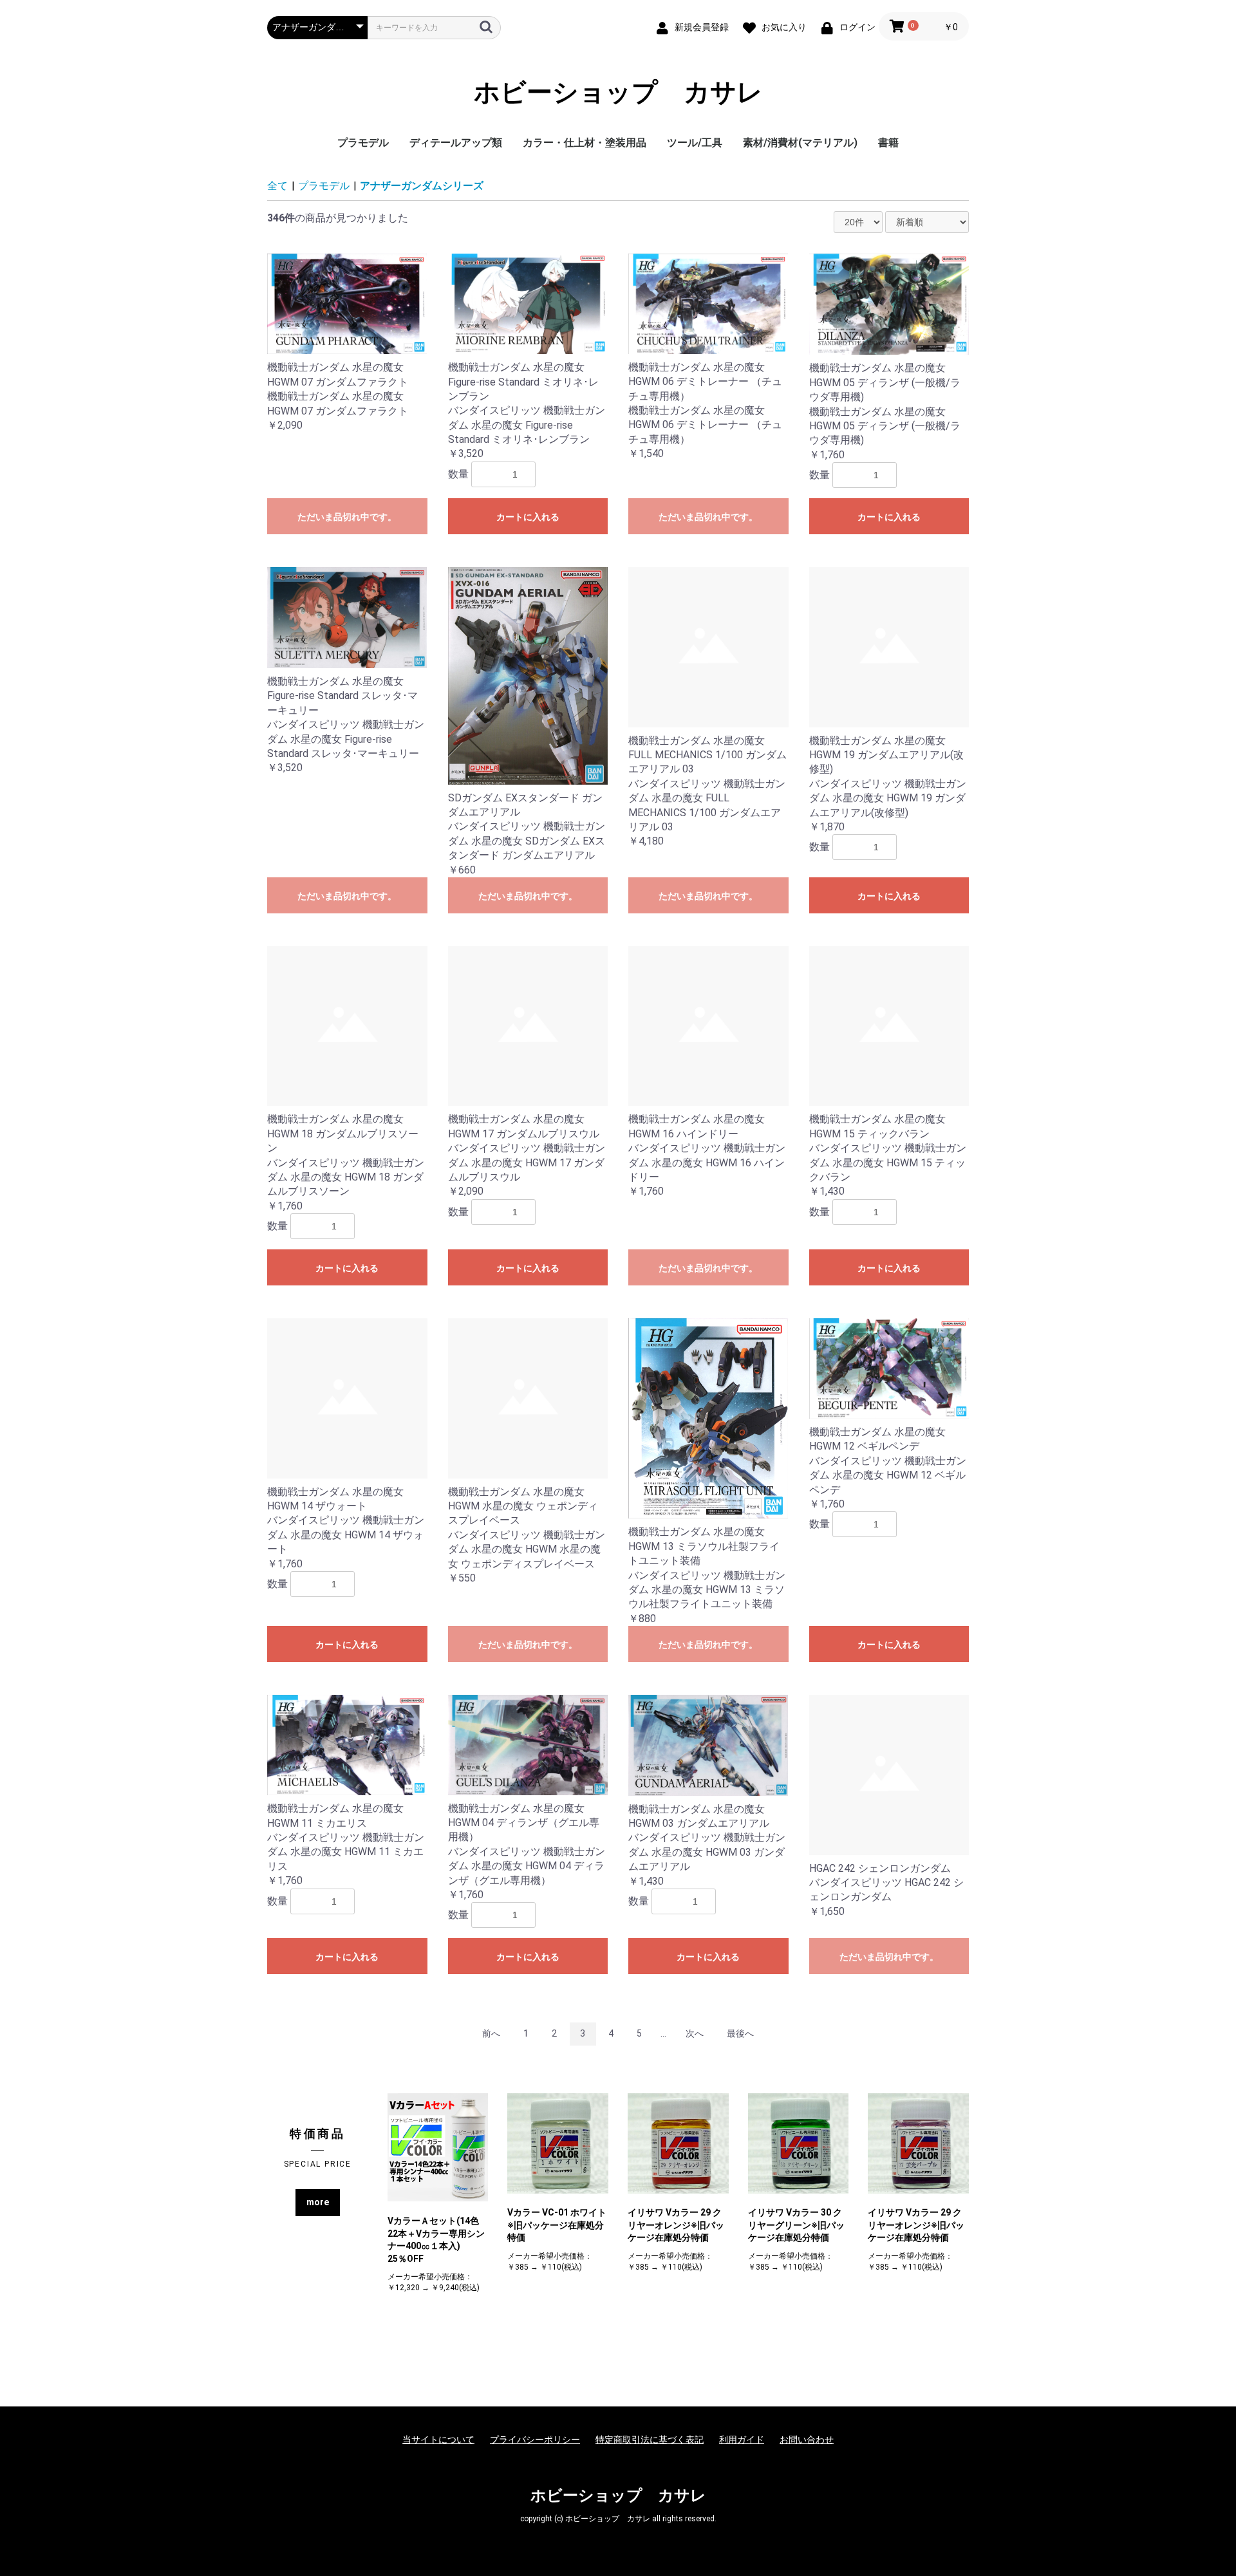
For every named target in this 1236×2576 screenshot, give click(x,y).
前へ (491, 2033)
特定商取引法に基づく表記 (650, 2440)
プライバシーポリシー (535, 2440)
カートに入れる (528, 517)
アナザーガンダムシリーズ (422, 186)
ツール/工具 (695, 143)
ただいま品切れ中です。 (347, 517)
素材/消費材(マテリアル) (800, 143)
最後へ (740, 2033)
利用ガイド (742, 2440)
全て (277, 186)
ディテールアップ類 (456, 143)
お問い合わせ (807, 2440)
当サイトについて (438, 2440)
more (318, 2202)
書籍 (888, 143)
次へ (695, 2033)
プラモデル (363, 143)
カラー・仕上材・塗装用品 (585, 143)
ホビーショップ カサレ (618, 93)
